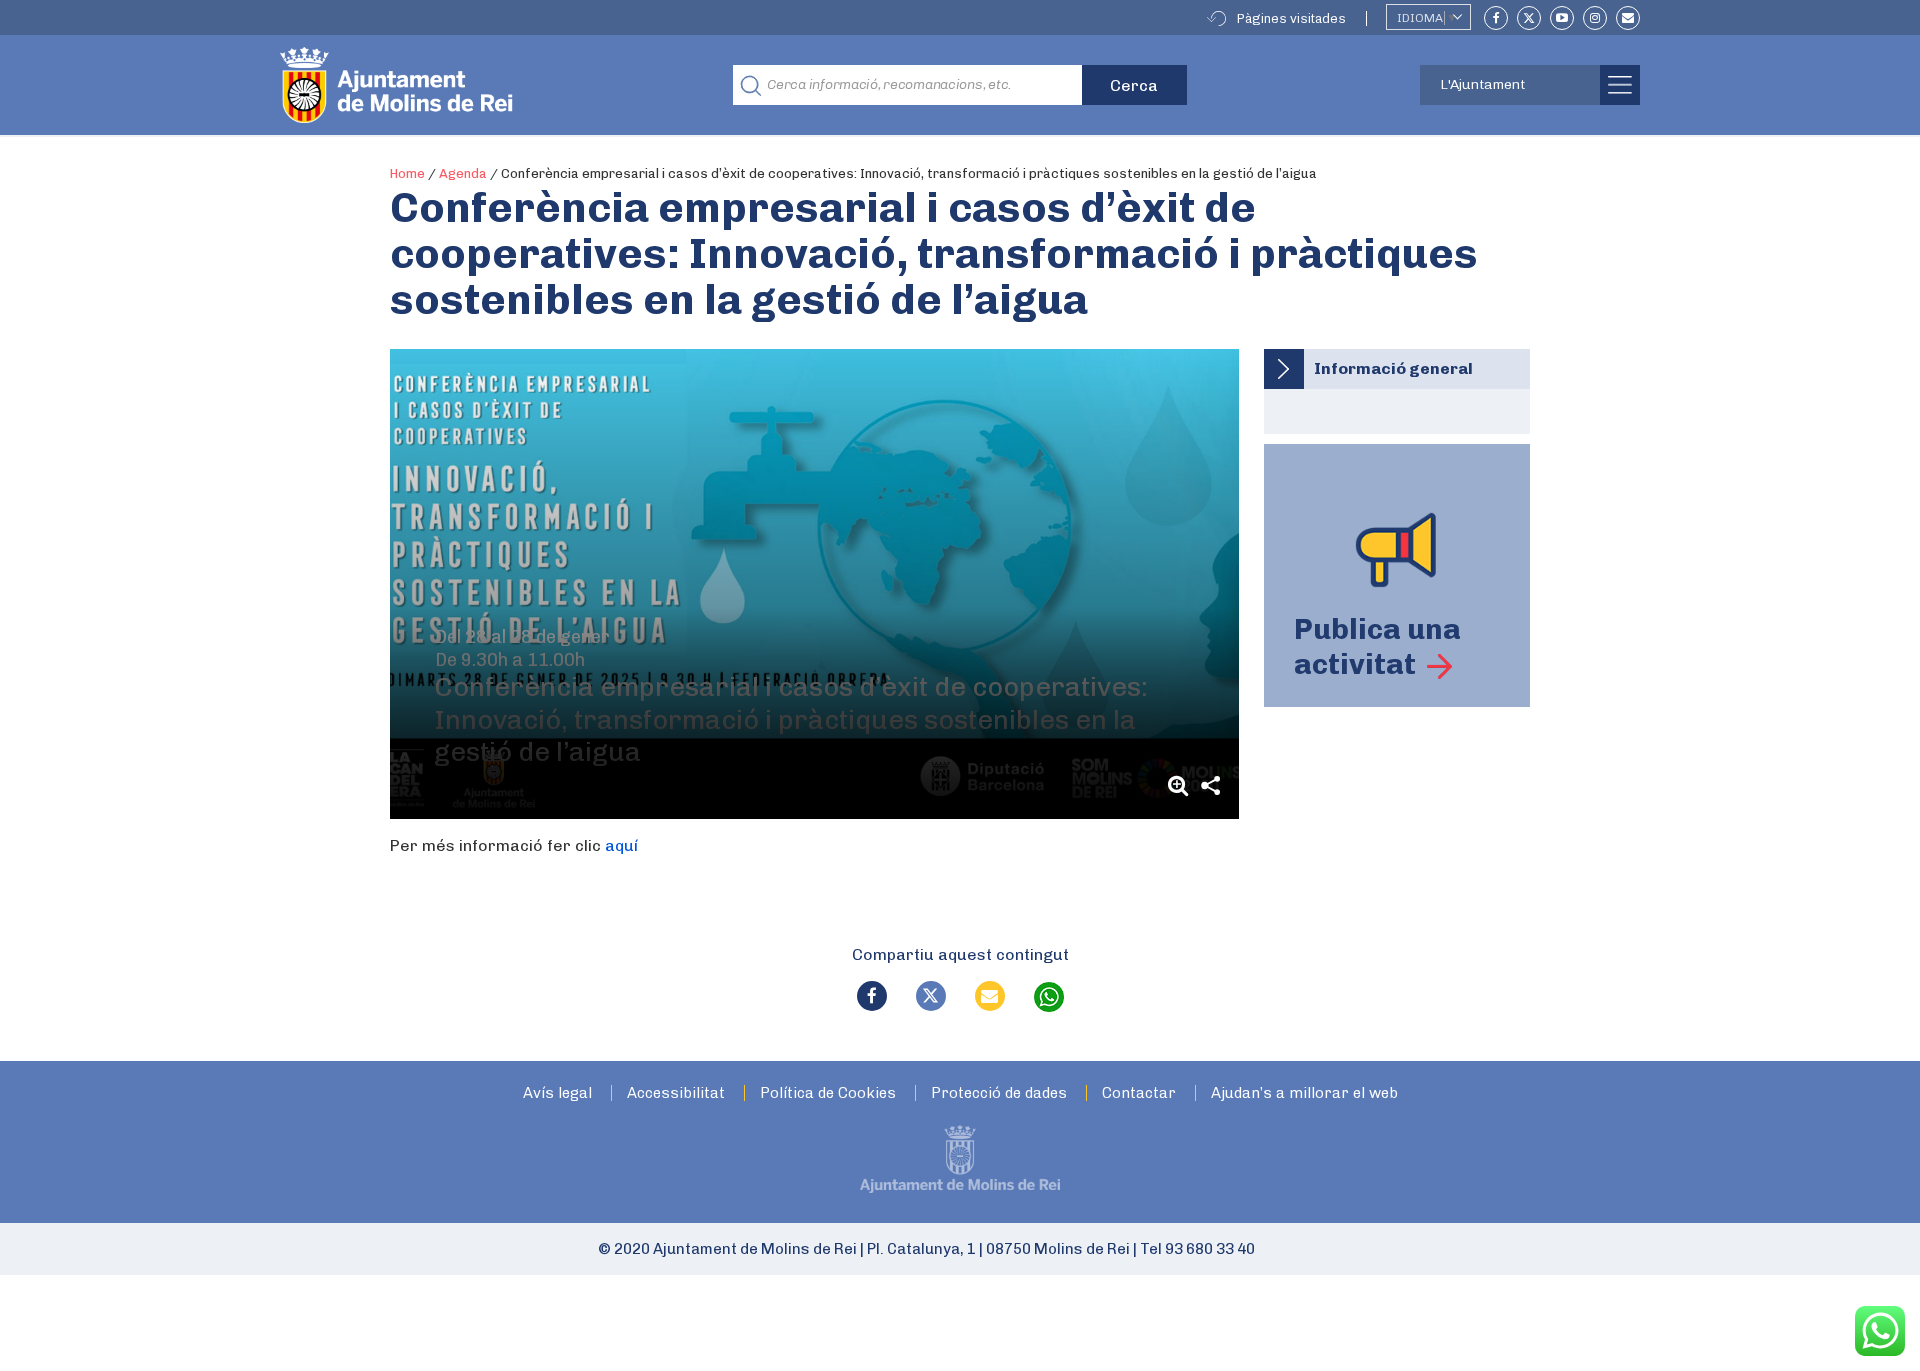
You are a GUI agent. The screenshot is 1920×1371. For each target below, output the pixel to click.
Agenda (463, 173)
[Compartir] (1211, 785)
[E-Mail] (1628, 18)
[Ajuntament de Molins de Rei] (470, 85)
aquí (621, 845)
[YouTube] (1562, 18)
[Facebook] (1496, 18)
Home (407, 173)
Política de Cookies (828, 1093)
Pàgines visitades (1291, 18)
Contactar (1139, 1093)
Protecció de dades (999, 1093)
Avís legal (557, 1093)
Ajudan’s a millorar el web (1304, 1093)
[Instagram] (1595, 18)
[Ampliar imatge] (1181, 785)
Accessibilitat (676, 1093)
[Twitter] (1529, 18)
